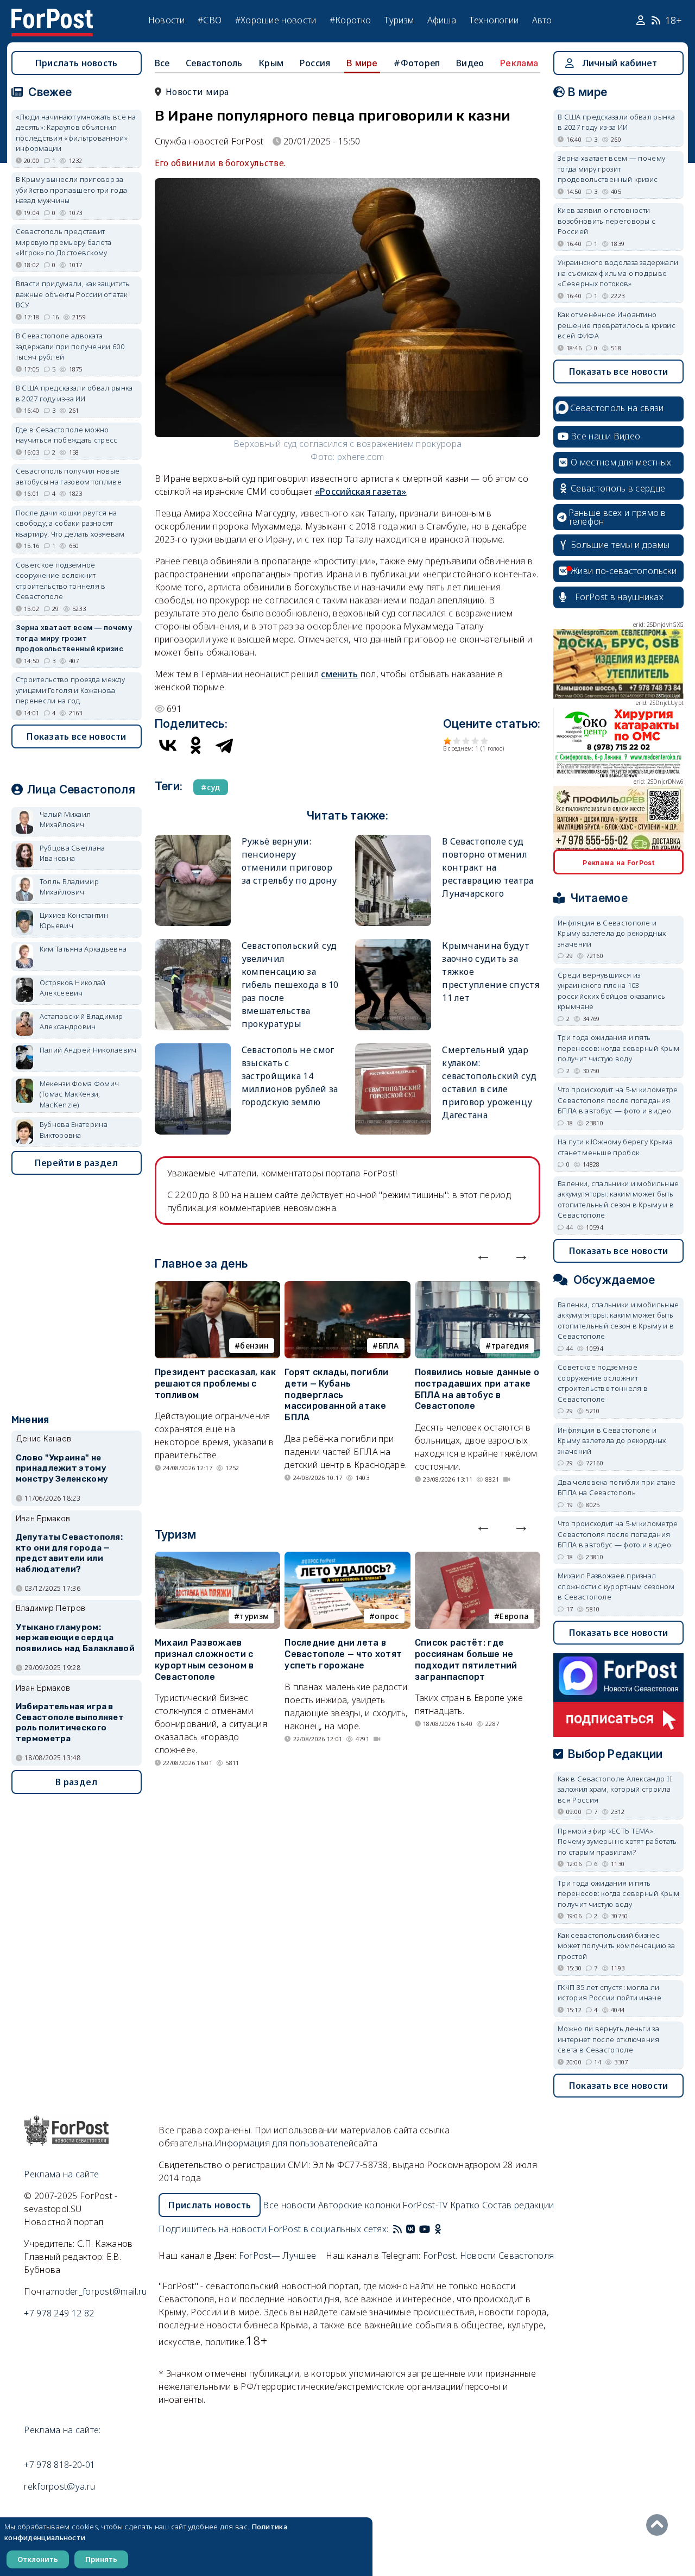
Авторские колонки (359, 2205)
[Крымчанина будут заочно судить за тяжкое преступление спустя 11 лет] (393, 944)
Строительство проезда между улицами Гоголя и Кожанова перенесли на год (70, 690)
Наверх (660, 2525)
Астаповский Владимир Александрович (81, 1022)
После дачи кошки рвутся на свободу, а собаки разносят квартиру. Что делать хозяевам (70, 523)
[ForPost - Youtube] (425, 2229)
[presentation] (483, 1255)
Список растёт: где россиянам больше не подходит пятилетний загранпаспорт (466, 1659)
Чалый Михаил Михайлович (65, 820)
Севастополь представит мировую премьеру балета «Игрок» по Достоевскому (64, 242)
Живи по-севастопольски (624, 571)
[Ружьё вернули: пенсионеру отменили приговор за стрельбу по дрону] (193, 839)
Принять (101, 2559)
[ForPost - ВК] (410, 2229)
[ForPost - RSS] (397, 2229)
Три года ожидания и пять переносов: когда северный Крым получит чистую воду (618, 1048)
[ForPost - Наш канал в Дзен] (445, 2229)
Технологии (494, 20)
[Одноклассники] (196, 745)
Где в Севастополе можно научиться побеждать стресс (67, 435)
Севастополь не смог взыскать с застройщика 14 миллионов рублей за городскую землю (290, 1076)
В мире (362, 63)
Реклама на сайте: (62, 2430)
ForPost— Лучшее (278, 2256)
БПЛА (389, 1346)
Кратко (465, 2205)
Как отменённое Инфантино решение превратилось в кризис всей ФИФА (617, 325)
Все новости (289, 2205)
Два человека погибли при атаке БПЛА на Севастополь (617, 1488)
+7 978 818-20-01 (59, 2465)
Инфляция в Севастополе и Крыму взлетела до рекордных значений (612, 933)
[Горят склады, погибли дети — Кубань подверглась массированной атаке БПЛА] (347, 1288)
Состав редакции (518, 2205)
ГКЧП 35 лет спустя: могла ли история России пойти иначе (609, 1993)
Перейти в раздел (77, 1163)
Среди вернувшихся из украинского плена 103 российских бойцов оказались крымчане (611, 991)
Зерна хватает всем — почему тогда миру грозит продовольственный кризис (74, 638)
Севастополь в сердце (618, 488)
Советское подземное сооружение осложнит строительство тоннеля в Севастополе (61, 581)
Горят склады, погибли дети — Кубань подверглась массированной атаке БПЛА (336, 1395)
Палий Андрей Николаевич (88, 1050)
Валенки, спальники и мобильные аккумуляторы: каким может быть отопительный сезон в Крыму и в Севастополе (618, 1199)
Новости (166, 20)
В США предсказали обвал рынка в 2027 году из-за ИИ (74, 393)
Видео (470, 63)
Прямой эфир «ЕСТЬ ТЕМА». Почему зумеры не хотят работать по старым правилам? (617, 1841)
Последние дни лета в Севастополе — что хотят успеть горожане (343, 1654)
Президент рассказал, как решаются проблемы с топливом (215, 1384)
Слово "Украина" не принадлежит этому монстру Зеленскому (62, 1469)
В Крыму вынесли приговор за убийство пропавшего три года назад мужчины (71, 190)
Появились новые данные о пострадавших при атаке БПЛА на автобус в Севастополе (477, 1389)
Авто (542, 20)
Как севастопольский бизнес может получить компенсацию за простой (616, 1946)
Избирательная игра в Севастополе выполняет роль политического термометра (70, 1722)
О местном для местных (621, 462)
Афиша (442, 20)
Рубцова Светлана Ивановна (72, 853)
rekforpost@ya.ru (59, 2486)
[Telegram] (224, 745)
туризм (254, 1616)
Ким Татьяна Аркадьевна (83, 949)
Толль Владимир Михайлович (69, 887)
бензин (254, 1346)
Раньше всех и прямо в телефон (617, 517)
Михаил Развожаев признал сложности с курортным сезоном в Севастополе (204, 1659)
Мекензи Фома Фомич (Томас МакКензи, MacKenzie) (79, 1094)
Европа (514, 1616)
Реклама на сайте (61, 2174)
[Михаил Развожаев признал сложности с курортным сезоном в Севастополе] (217, 1558)
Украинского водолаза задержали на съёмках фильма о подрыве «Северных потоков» (618, 273)
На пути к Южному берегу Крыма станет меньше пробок (615, 1147)
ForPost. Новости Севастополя (488, 2256)
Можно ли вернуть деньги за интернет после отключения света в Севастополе (609, 2039)
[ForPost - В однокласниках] (438, 2229)
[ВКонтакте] (168, 745)
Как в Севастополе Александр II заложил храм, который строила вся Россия (615, 1789)
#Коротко (350, 20)
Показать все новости (76, 736)
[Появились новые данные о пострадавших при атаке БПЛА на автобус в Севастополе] (478, 1288)
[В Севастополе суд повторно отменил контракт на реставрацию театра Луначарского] (393, 839)
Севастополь (214, 63)
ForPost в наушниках (619, 597)
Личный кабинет (620, 63)
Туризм (399, 20)
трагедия (510, 1346)
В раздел (76, 1782)
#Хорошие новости (276, 20)
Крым (271, 63)
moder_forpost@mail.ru (99, 2291)
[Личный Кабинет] (642, 21)
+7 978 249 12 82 (59, 2313)
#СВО (210, 20)
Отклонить (38, 2559)
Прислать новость (77, 63)
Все (162, 63)
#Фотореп (417, 63)
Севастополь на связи (617, 408)
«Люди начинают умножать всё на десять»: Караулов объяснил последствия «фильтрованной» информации (76, 133)
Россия (315, 63)
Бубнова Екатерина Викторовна (74, 1130)
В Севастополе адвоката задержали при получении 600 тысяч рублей (70, 346)
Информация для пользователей (284, 2143)
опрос (387, 1616)
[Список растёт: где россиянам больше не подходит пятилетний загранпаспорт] (478, 1558)
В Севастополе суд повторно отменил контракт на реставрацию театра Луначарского (488, 867)
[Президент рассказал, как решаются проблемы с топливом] (217, 1288)
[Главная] (52, 15)
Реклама (519, 63)
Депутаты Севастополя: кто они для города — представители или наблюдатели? (69, 1553)
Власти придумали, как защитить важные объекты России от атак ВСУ (73, 294)
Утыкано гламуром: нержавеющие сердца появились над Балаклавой (75, 1638)
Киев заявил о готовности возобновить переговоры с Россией (606, 221)
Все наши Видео (605, 436)
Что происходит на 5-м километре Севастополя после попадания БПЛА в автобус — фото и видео (618, 1100)
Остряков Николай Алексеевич (73, 988)
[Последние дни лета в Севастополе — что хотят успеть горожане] (347, 1558)
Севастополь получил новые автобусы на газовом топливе (69, 476)
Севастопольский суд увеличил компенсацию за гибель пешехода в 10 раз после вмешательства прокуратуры (290, 985)
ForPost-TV (425, 2205)
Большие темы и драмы (620, 545)
